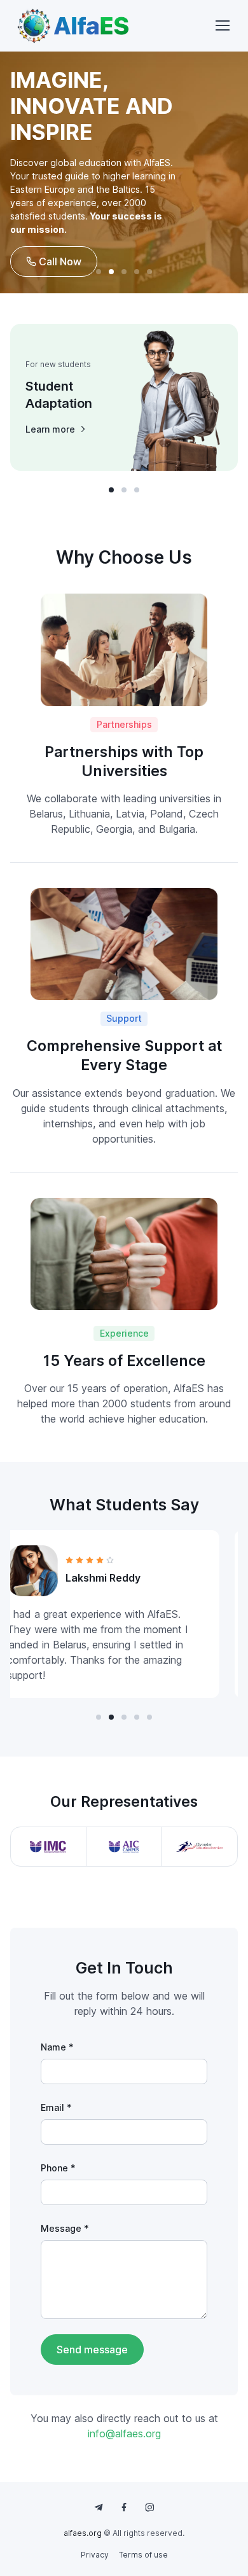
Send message (92, 2350)
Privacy (95, 2555)
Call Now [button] (59, 261)
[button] (99, 272)
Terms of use (143, 2555)
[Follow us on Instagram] (149, 2507)
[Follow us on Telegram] (99, 2507)
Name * (57, 2047)
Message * (65, 2228)
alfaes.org (83, 2533)
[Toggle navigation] (222, 25)
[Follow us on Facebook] (124, 2507)
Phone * (58, 2168)
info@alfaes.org (124, 2433)
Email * (56, 2107)
